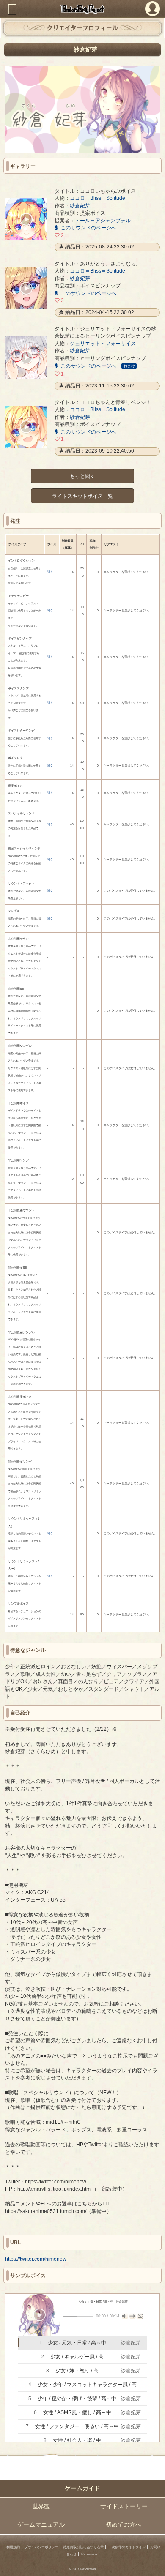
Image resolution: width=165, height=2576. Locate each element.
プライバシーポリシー (41, 2547)
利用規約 (13, 2547)
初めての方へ (124, 2525)
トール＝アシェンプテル (103, 220)
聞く (50, 572)
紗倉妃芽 (80, 206)
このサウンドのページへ (88, 228)
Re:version (89, 2554)
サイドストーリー (124, 2506)
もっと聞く (82, 476)
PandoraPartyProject (82, 9)
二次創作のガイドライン (127, 2547)
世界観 (41, 2506)
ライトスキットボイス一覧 (82, 495)
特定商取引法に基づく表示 (83, 2547)
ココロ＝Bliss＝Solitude (98, 198)
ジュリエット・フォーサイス (103, 343)
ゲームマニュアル (41, 2525)
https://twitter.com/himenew (36, 2259)
